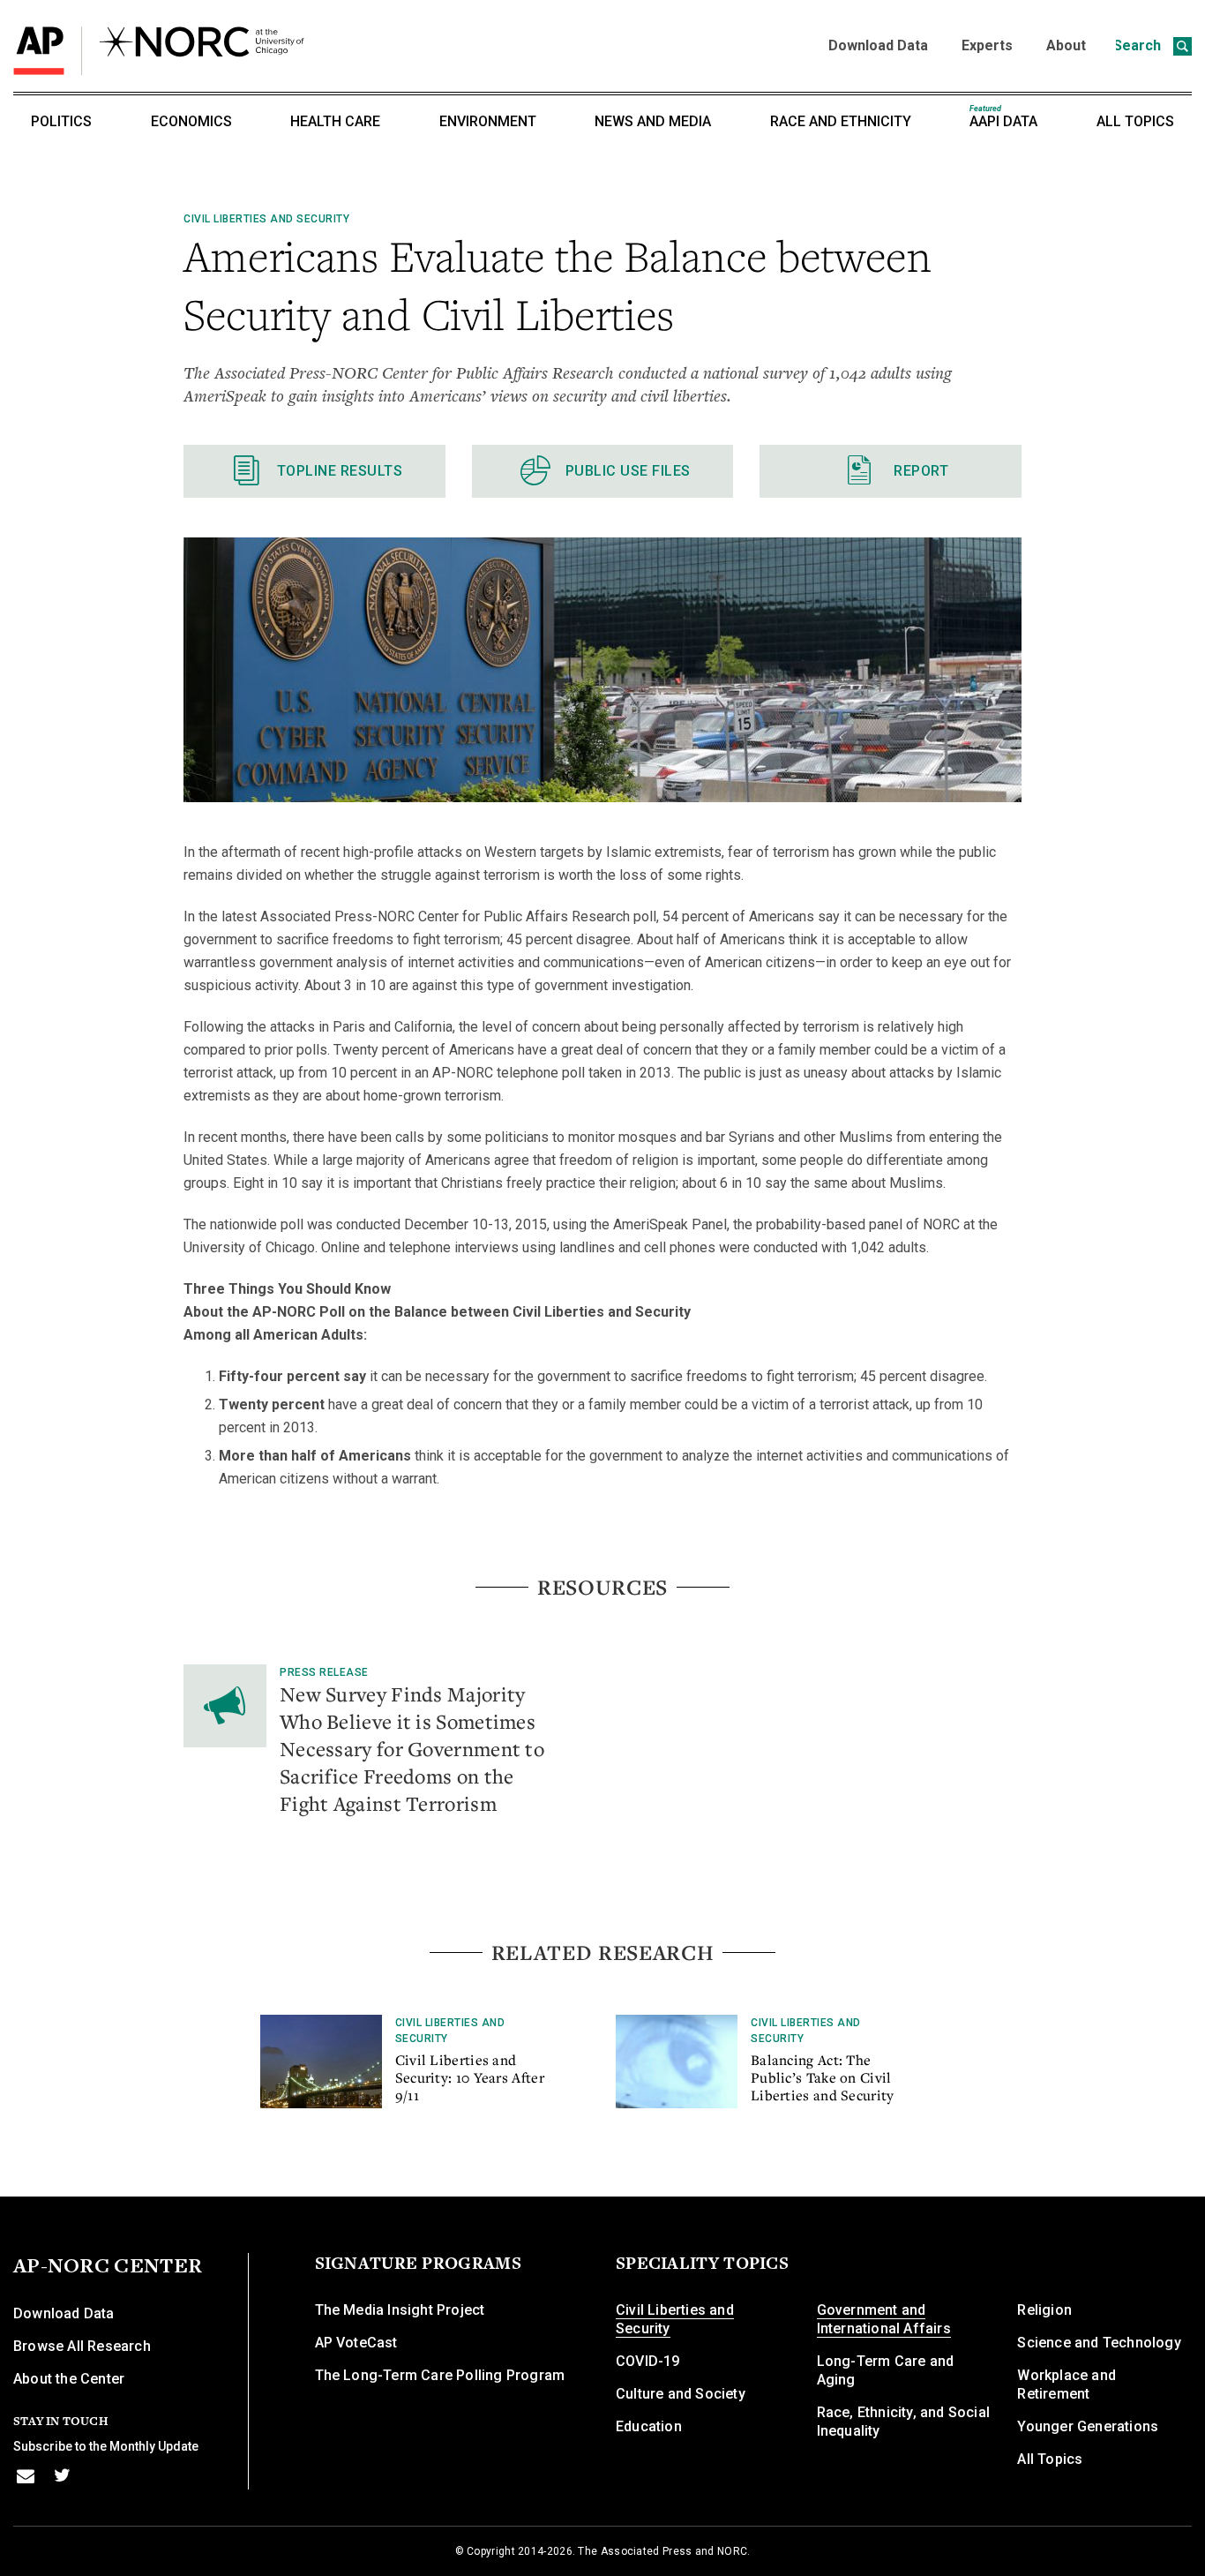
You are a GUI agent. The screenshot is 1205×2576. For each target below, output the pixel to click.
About (1066, 45)
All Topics (1135, 121)
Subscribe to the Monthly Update (106, 2446)
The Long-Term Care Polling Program (440, 2375)
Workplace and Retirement (1067, 2384)
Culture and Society (681, 2394)
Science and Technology (1099, 2343)
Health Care (335, 121)
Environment (488, 121)
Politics (61, 121)
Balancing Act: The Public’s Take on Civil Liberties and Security (823, 2077)
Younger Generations (1088, 2426)
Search (1139, 45)
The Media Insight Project (400, 2310)
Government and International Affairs (884, 2319)
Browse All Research (82, 2346)
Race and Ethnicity (841, 121)
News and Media (653, 121)
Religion (1044, 2310)
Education (649, 2426)
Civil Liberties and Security (266, 219)
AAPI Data (1003, 117)
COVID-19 (648, 2361)
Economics (191, 121)
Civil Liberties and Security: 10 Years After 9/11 (470, 2077)
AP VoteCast (356, 2343)
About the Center (69, 2379)
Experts (987, 45)
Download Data (878, 45)
